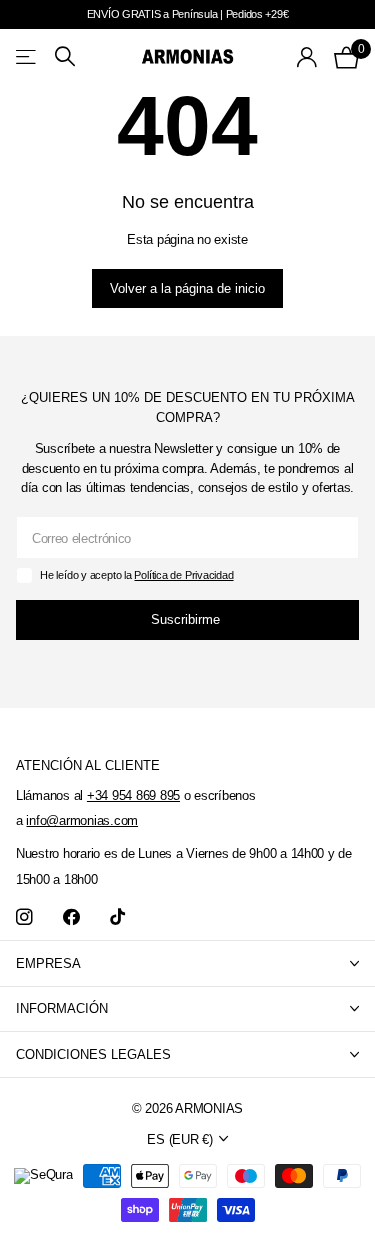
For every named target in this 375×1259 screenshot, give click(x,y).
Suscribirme (187, 619)
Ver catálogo (27, 56)
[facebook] (71, 917)
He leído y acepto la (136, 575)
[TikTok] (117, 917)
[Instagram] (24, 917)
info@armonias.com (82, 820)
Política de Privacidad (183, 575)
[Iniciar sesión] (307, 57)
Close (187, 963)
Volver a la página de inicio (187, 288)
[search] (65, 56)
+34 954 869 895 (133, 795)
